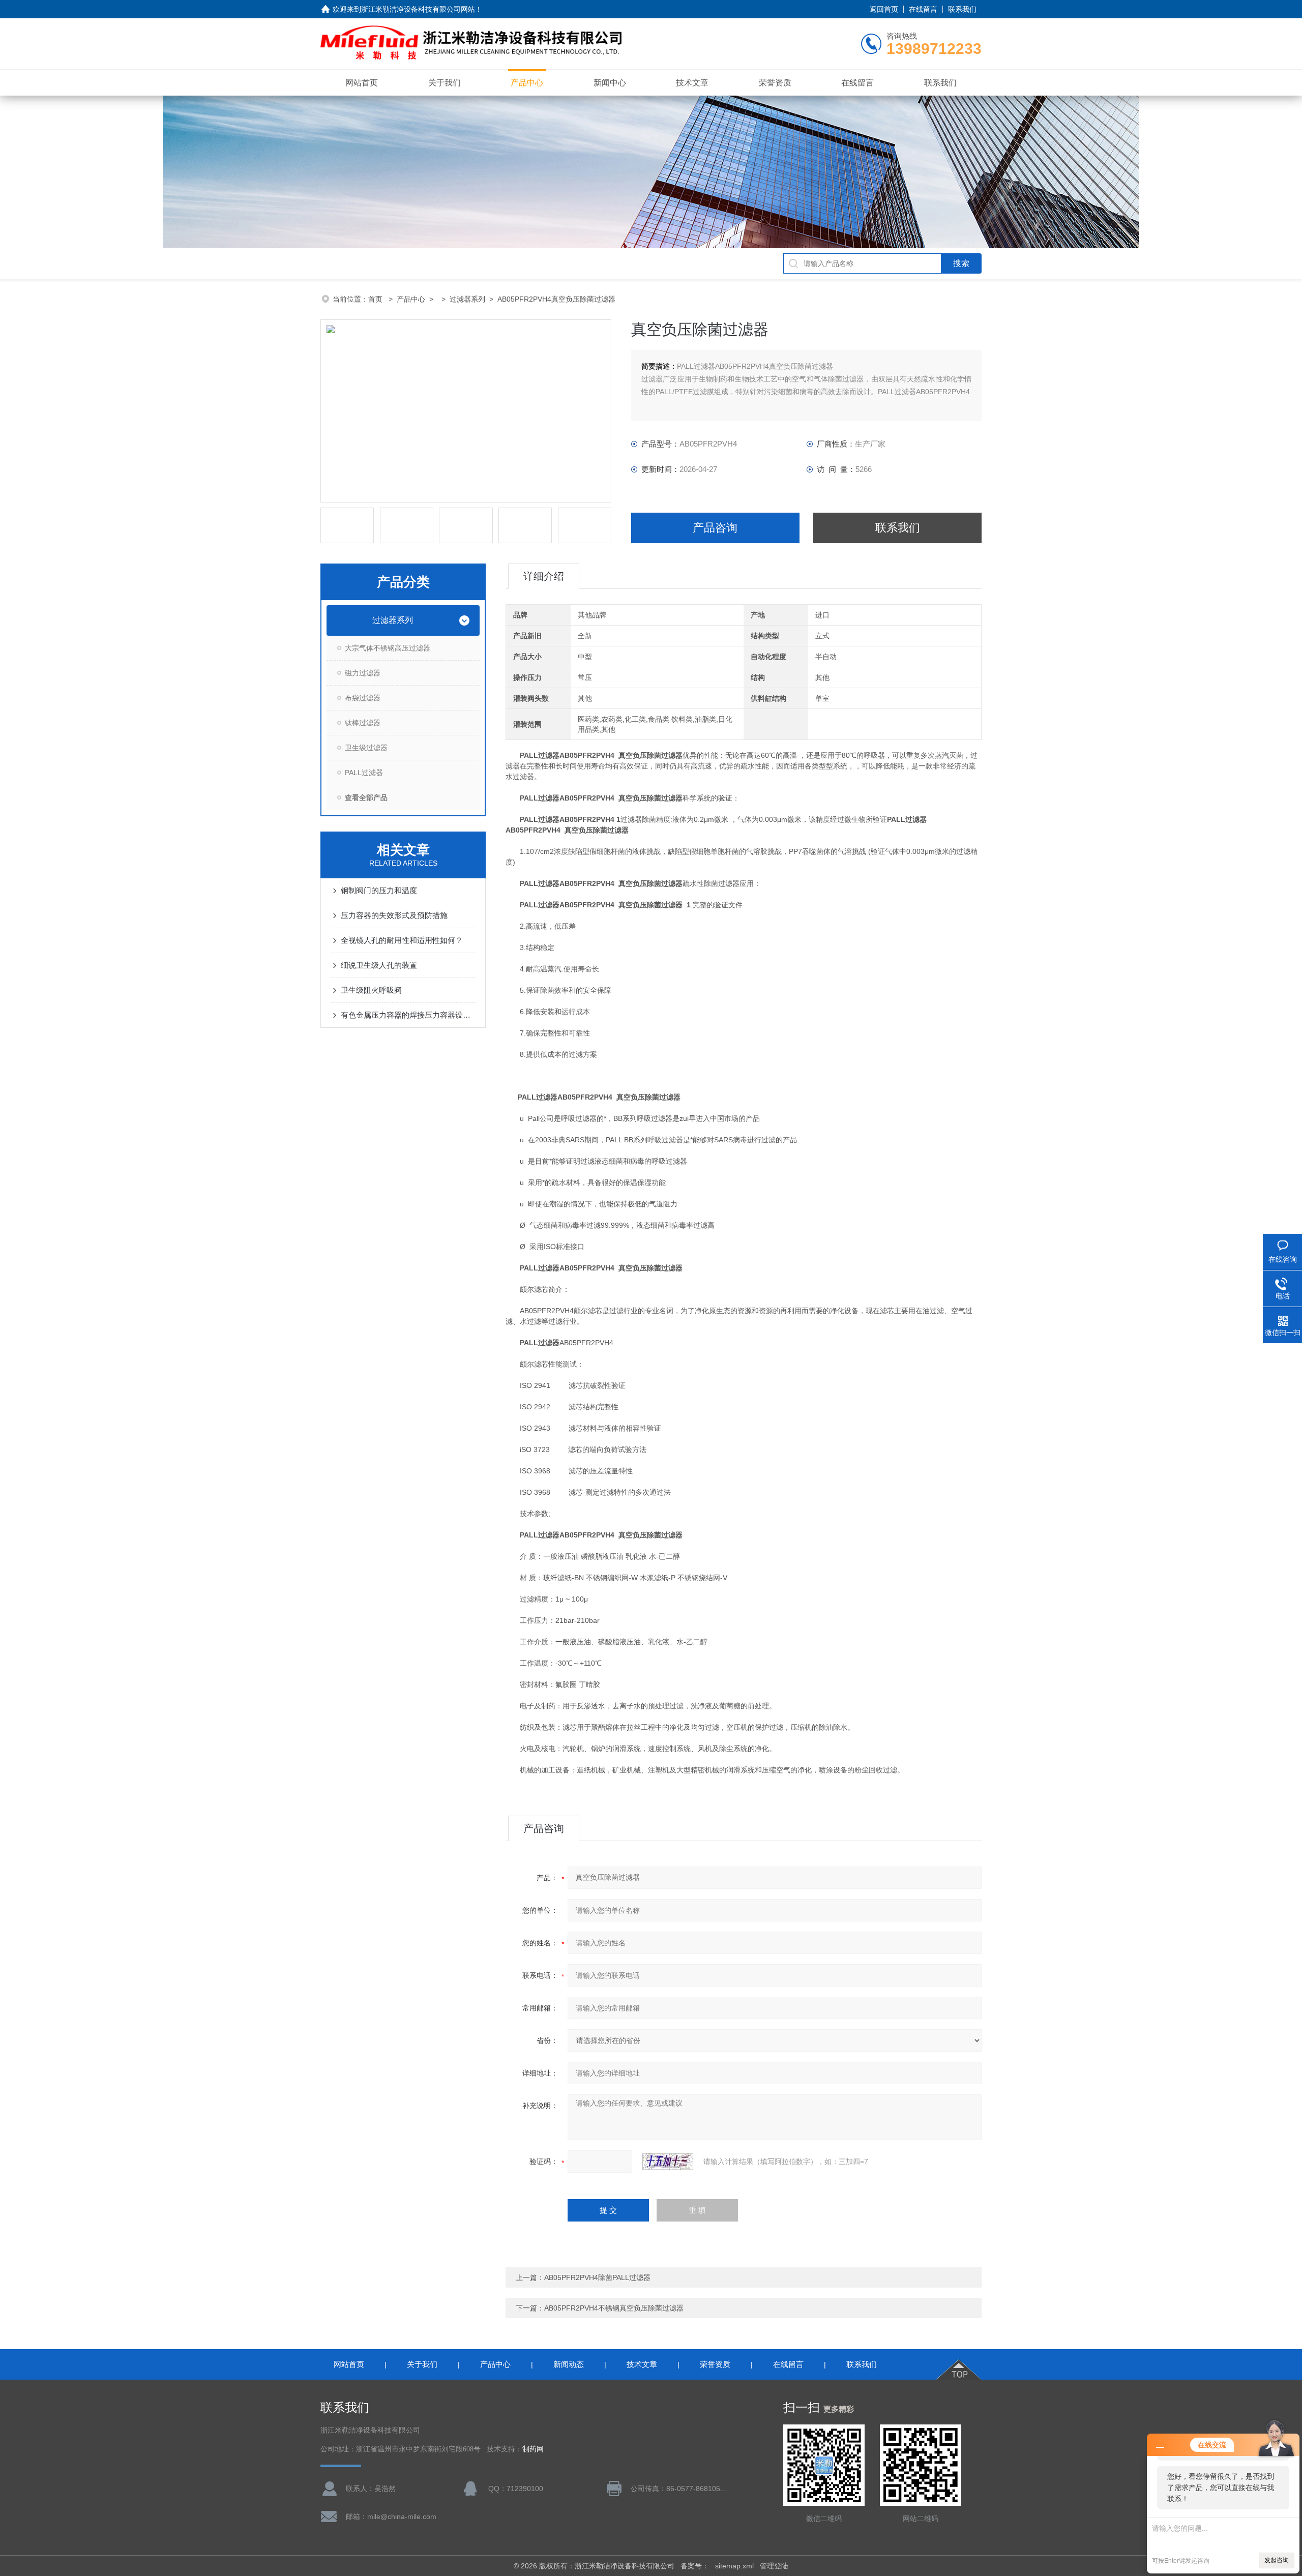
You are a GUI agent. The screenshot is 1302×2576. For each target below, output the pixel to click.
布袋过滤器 (363, 698)
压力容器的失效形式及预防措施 (394, 915)
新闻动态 (569, 2364)
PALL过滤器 (364, 773)
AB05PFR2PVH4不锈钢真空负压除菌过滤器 (614, 2308)
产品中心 (527, 83)
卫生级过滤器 (366, 748)
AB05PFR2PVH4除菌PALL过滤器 (597, 2277)
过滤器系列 (467, 299)
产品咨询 (715, 528)
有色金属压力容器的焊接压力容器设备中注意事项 (408, 1015)
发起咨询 (1277, 2560)
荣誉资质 (775, 83)
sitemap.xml (734, 2566)
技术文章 (692, 83)
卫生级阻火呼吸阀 (371, 990)
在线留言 (923, 9)
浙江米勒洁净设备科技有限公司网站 (418, 9)
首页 (376, 299)
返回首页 (884, 9)
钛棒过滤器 (363, 723)
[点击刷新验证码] (668, 2162)
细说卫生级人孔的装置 (379, 965)
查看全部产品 (366, 797)
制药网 (533, 2449)
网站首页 (362, 83)
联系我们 (962, 9)
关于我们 (445, 83)
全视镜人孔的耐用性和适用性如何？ (402, 940)
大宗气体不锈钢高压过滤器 (388, 648)
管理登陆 (774, 2566)
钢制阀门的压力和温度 (379, 890)
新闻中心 (610, 83)
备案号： (695, 2566)
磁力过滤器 (363, 673)
